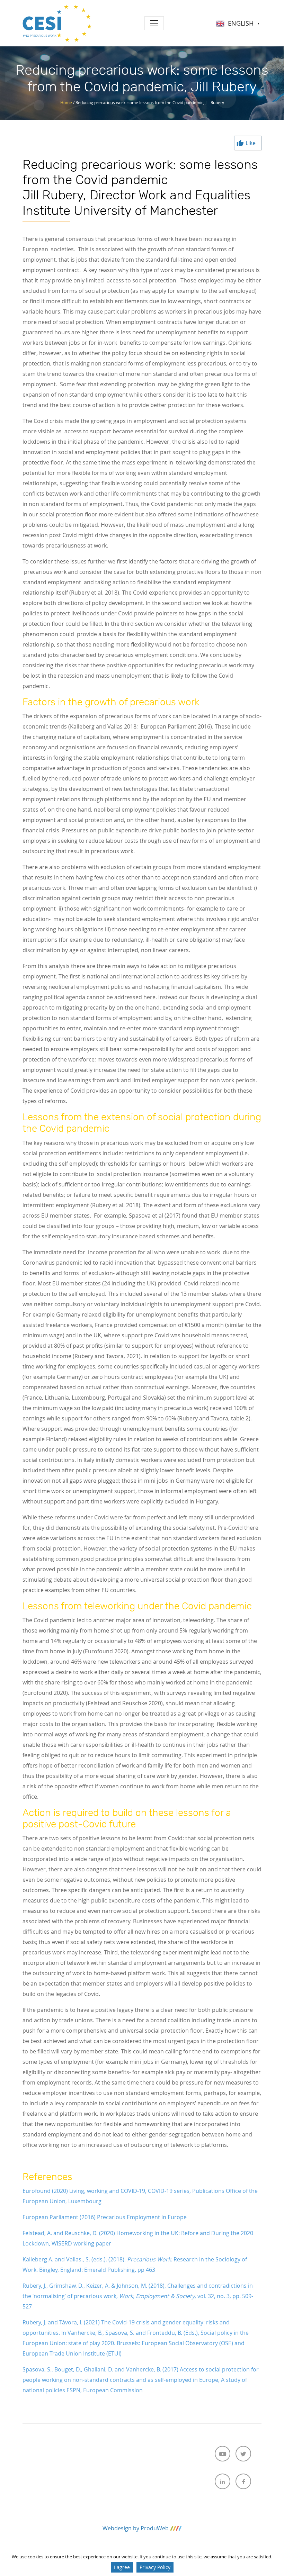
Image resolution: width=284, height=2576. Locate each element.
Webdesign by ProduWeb (136, 2528)
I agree (122, 2567)
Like (251, 143)
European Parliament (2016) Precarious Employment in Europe (105, 2217)
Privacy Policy (155, 2567)
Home (66, 102)
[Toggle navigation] (154, 23)
